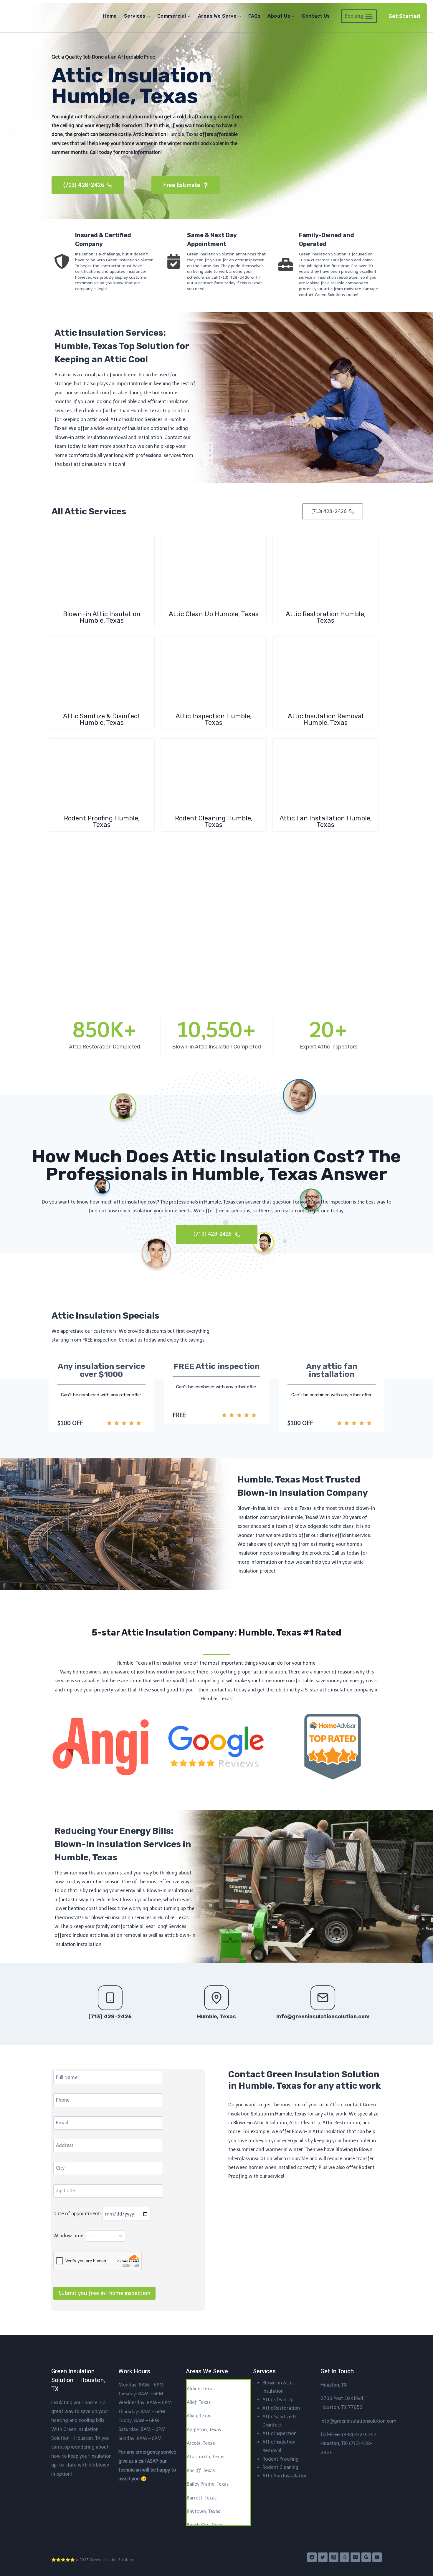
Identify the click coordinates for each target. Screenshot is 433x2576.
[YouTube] (377, 2557)
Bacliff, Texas (201, 2471)
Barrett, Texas (202, 2498)
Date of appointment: (78, 2214)
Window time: (70, 2236)
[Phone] (345, 2557)
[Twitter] (323, 2557)
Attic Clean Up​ (278, 2400)
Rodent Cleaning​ (280, 2467)
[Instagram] (334, 2557)
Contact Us (316, 16)
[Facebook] (312, 2557)
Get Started (404, 16)
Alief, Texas (199, 2402)
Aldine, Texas (201, 2389)
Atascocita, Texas (205, 2457)
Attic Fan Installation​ (285, 2476)
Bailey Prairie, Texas (208, 2484)
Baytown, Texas (203, 2511)
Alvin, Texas (199, 2416)
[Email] (355, 2557)
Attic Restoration (281, 2408)
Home (110, 16)
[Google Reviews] (366, 2557)
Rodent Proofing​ (281, 2459)
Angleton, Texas (204, 2430)
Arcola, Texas (201, 2443)
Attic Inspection (280, 2433)
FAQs (254, 16)
